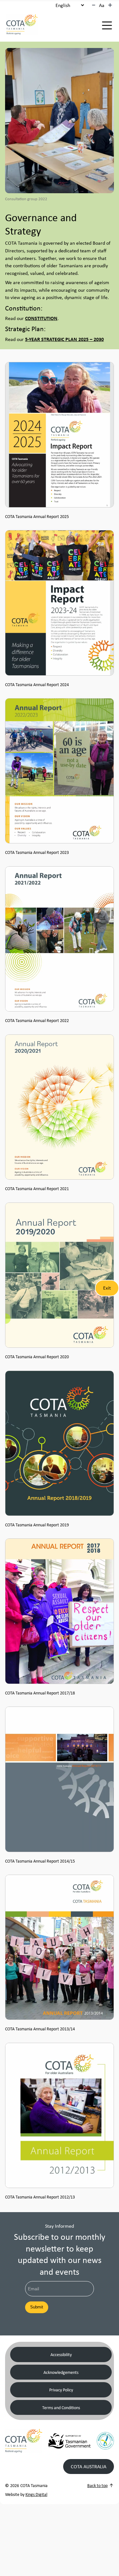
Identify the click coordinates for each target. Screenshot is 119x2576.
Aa (102, 5)
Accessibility (61, 2354)
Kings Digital (36, 2494)
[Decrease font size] (94, 5)
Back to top (97, 2485)
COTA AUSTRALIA (89, 2466)
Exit (107, 1288)
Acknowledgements (61, 2372)
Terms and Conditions (61, 2407)
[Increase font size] (110, 5)
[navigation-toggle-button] (107, 25)
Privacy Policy (61, 2390)
